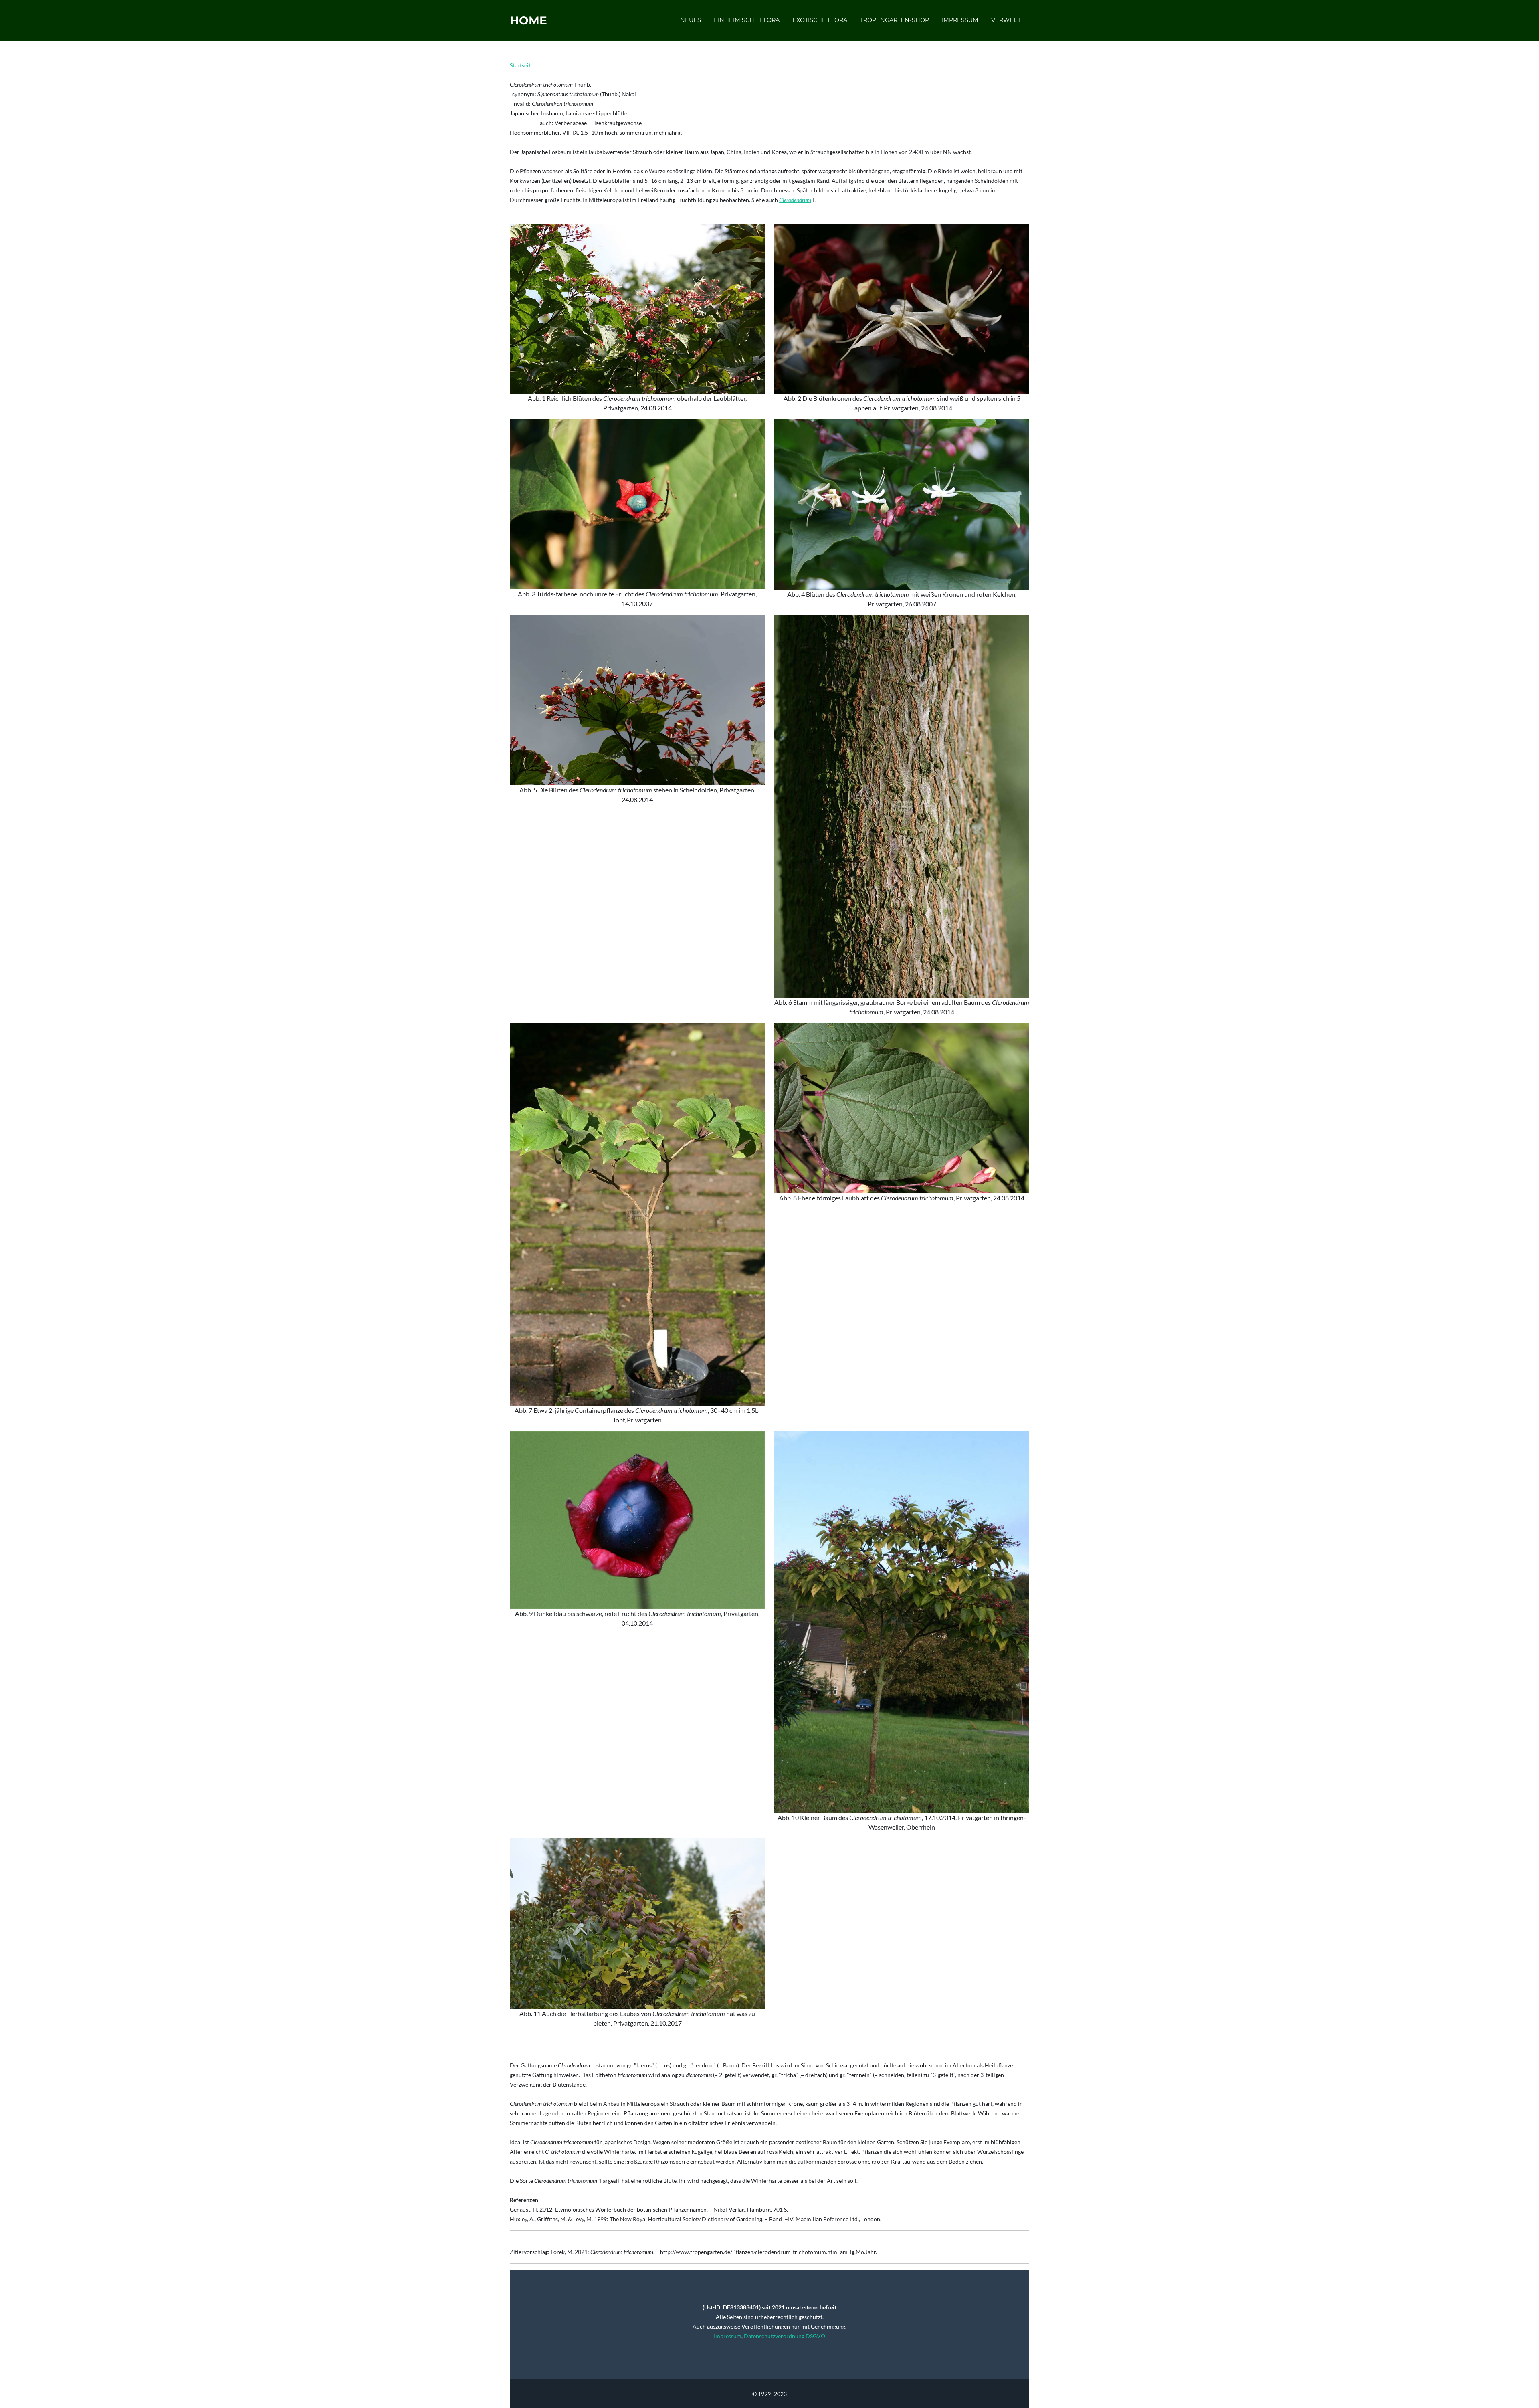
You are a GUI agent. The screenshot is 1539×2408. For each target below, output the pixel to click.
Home (528, 20)
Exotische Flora (820, 20)
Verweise (1007, 20)
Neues (691, 20)
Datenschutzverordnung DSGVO (785, 2336)
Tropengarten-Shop (895, 20)
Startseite (522, 65)
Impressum (960, 20)
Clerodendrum (795, 200)
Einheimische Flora (747, 20)
